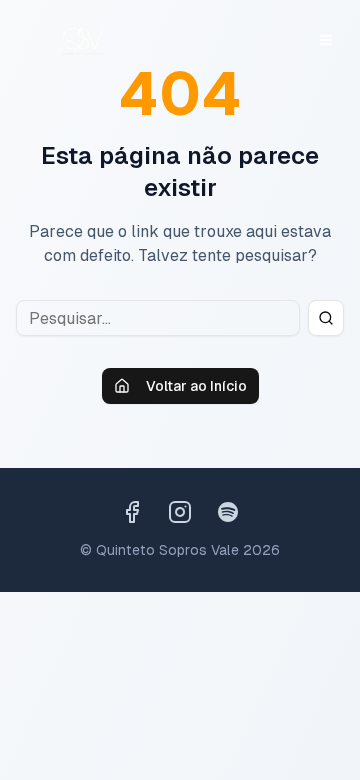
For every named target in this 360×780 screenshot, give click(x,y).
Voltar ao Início (196, 386)
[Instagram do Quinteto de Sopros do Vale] (180, 512)
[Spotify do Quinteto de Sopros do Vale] (228, 512)
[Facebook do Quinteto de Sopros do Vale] (132, 512)
